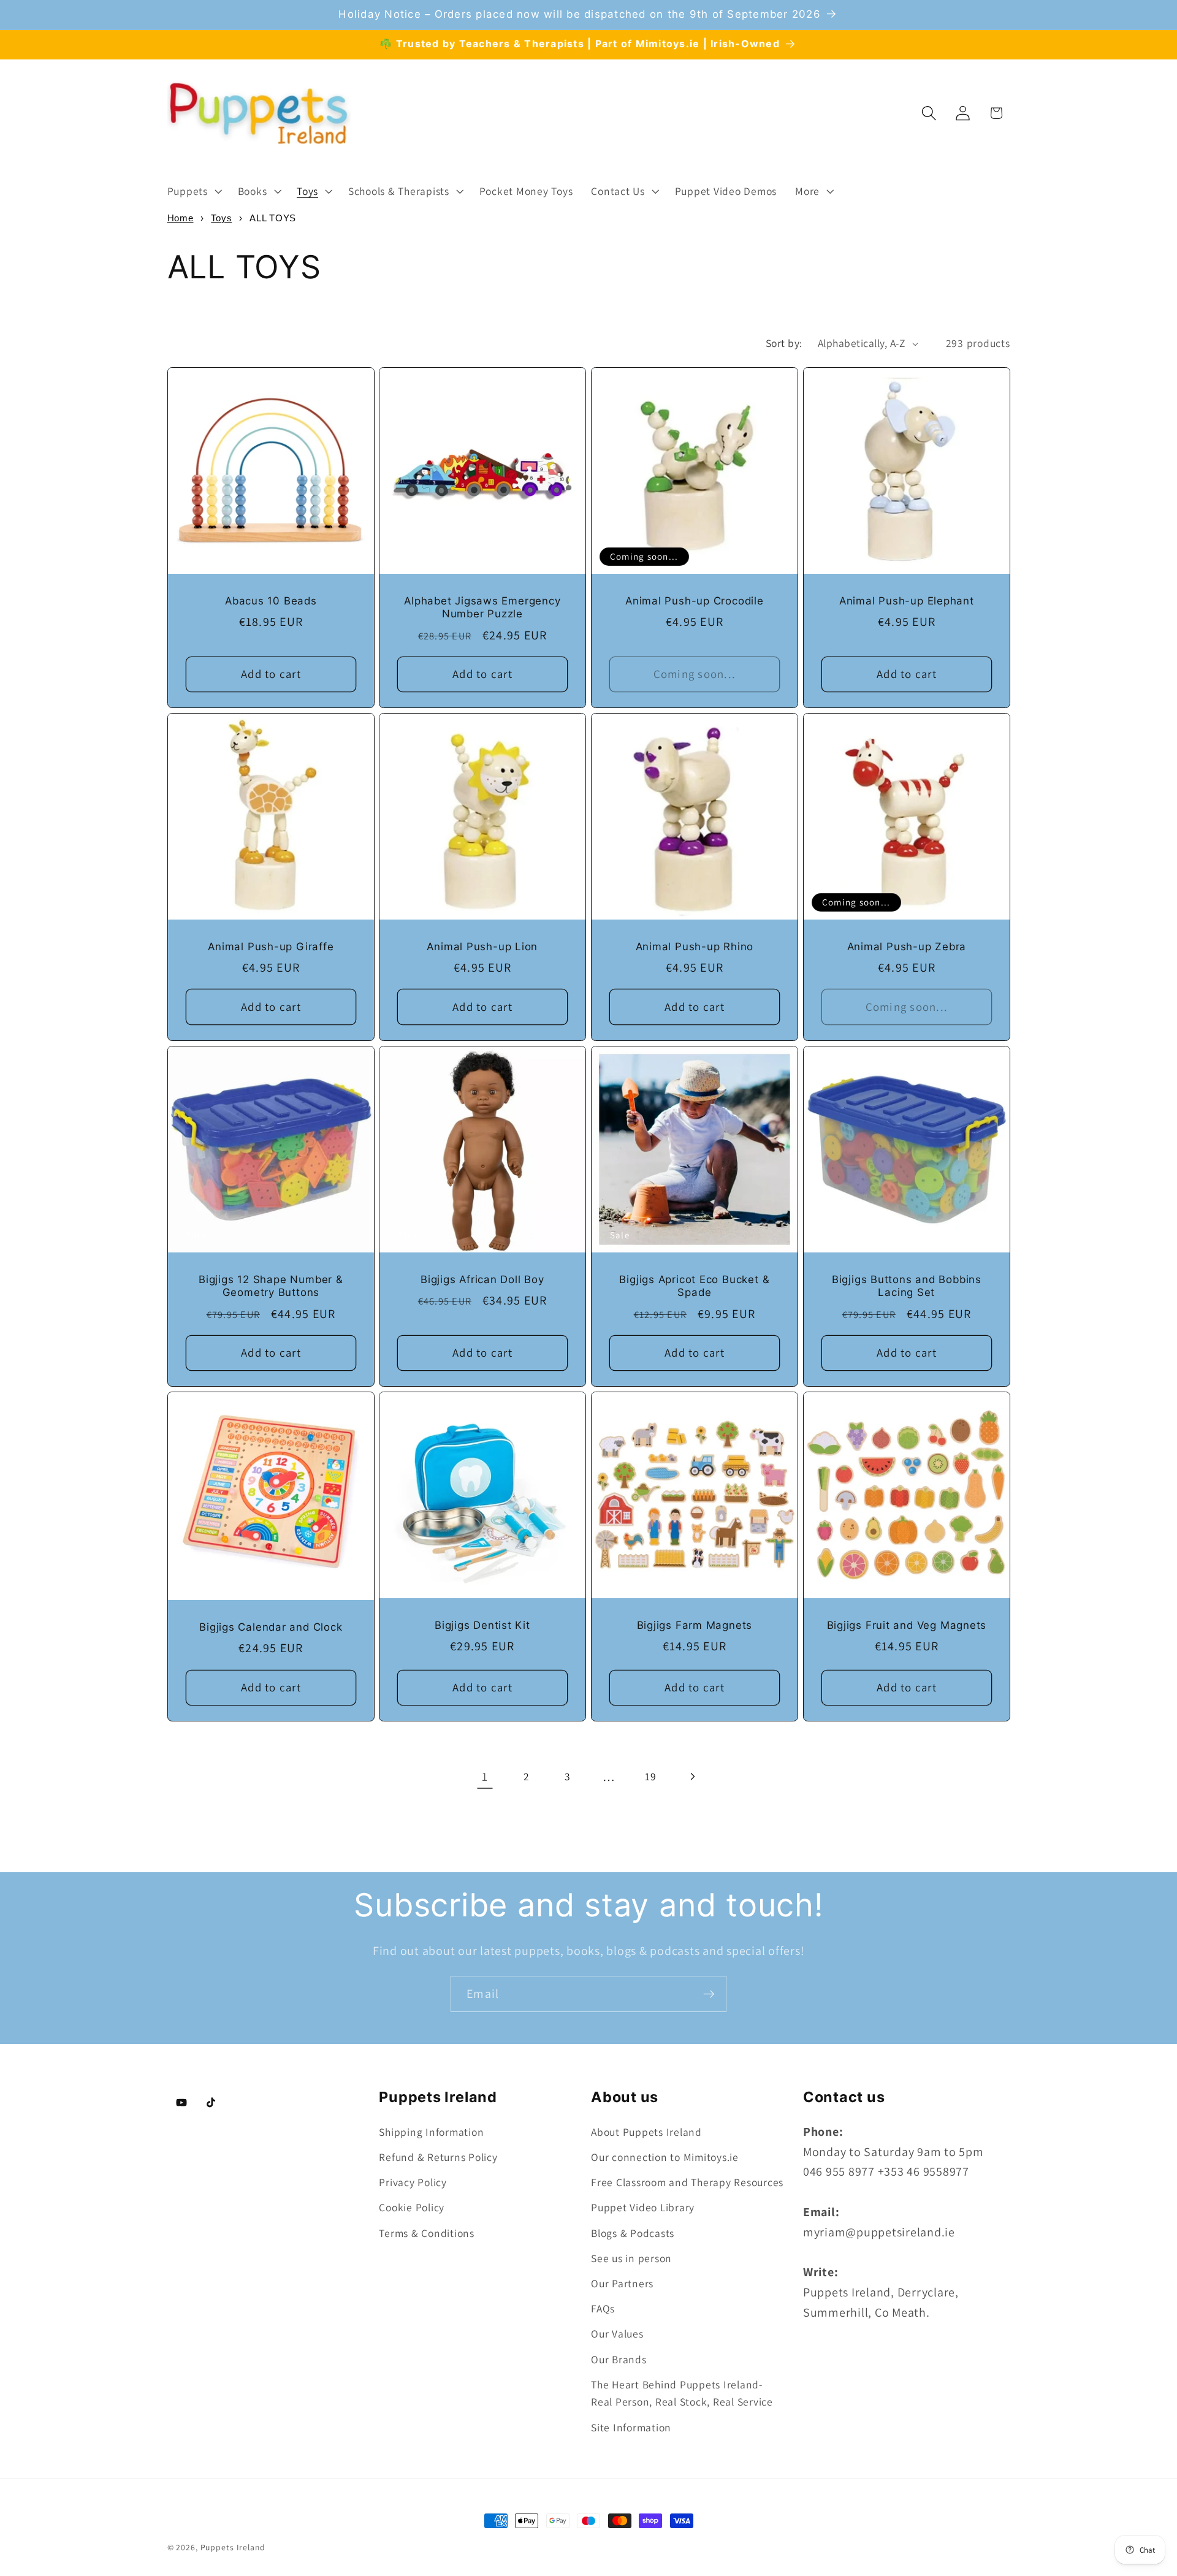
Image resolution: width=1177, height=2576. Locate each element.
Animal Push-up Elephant (907, 601)
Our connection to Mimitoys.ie (665, 2157)
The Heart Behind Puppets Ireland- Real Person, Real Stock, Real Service (682, 2393)
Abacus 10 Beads (271, 601)
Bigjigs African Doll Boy (482, 1279)
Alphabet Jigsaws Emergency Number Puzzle (482, 608)
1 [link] (485, 1777)
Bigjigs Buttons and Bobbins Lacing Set (907, 1286)
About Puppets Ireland (646, 2132)
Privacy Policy (413, 2182)
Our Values (617, 2334)
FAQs (603, 2308)
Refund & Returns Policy (438, 2157)
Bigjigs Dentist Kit (482, 1625)
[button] (193, 191)
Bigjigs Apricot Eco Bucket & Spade (694, 1286)
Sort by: (784, 343)
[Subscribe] (709, 1994)
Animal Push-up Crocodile (695, 601)
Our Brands (619, 2359)
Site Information (631, 2427)
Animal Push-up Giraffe (271, 947)
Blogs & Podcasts (633, 2233)
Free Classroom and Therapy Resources (687, 2182)
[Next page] (692, 1777)
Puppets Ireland (233, 2547)
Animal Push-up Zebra (906, 947)
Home (181, 218)
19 (651, 1776)
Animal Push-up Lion (483, 947)
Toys (221, 218)
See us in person (631, 2258)
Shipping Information (431, 2132)
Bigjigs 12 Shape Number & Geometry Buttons (271, 1286)
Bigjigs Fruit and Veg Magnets (906, 1625)
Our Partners (622, 2283)
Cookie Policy (412, 2207)
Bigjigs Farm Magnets (695, 1625)
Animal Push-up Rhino (695, 947)
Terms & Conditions (427, 2233)
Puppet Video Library (643, 2207)
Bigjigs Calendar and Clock (271, 1627)
